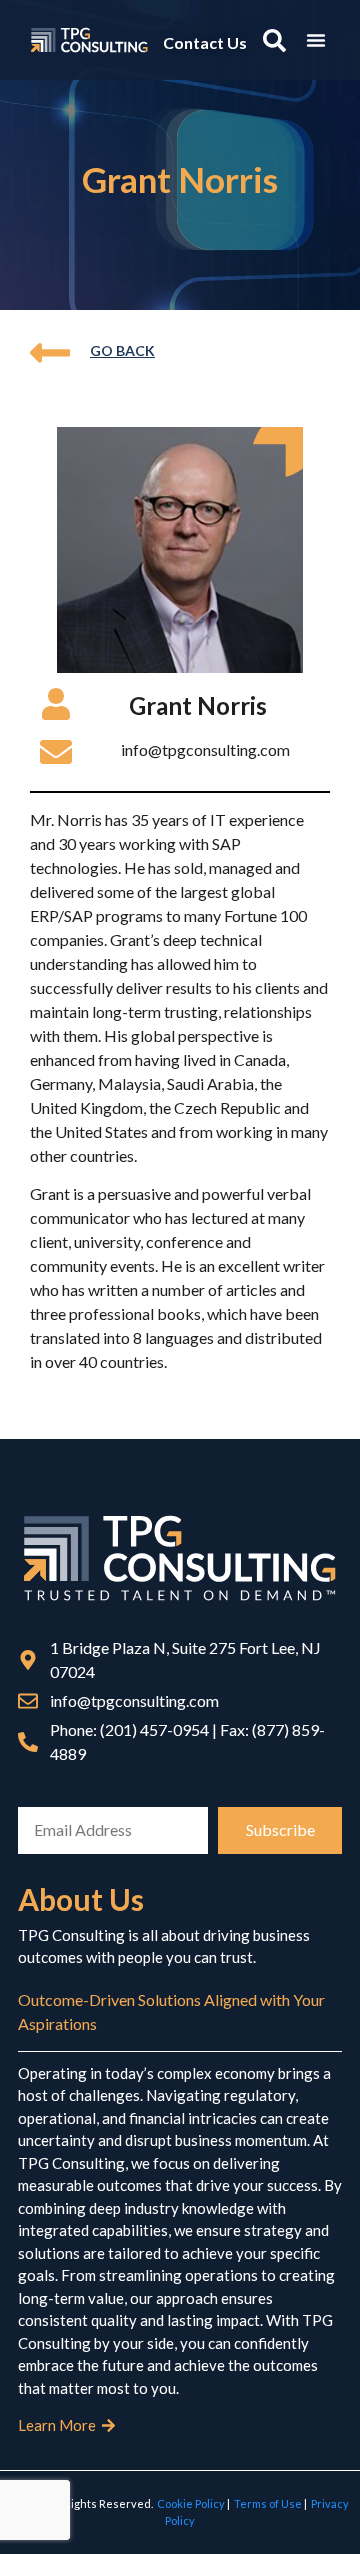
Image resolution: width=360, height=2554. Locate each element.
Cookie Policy (191, 2503)
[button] (316, 40)
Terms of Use (268, 2503)
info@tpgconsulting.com (205, 749)
